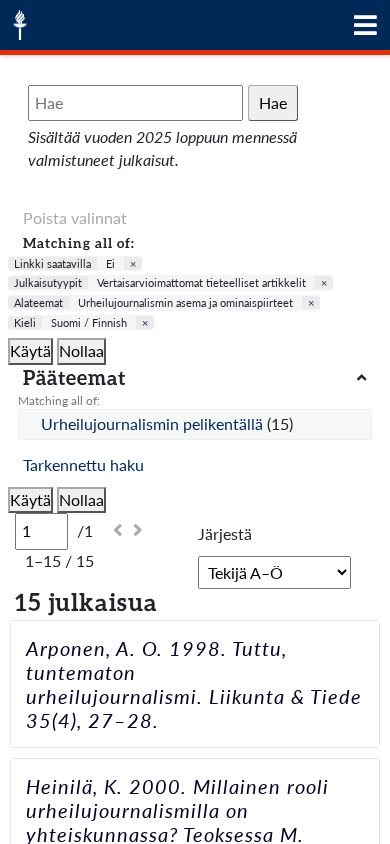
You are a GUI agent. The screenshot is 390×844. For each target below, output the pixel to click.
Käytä (30, 350)
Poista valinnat (75, 217)
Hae (273, 102)
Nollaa (81, 350)
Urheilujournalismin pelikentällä (154, 423)
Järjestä (225, 533)
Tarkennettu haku (83, 464)
